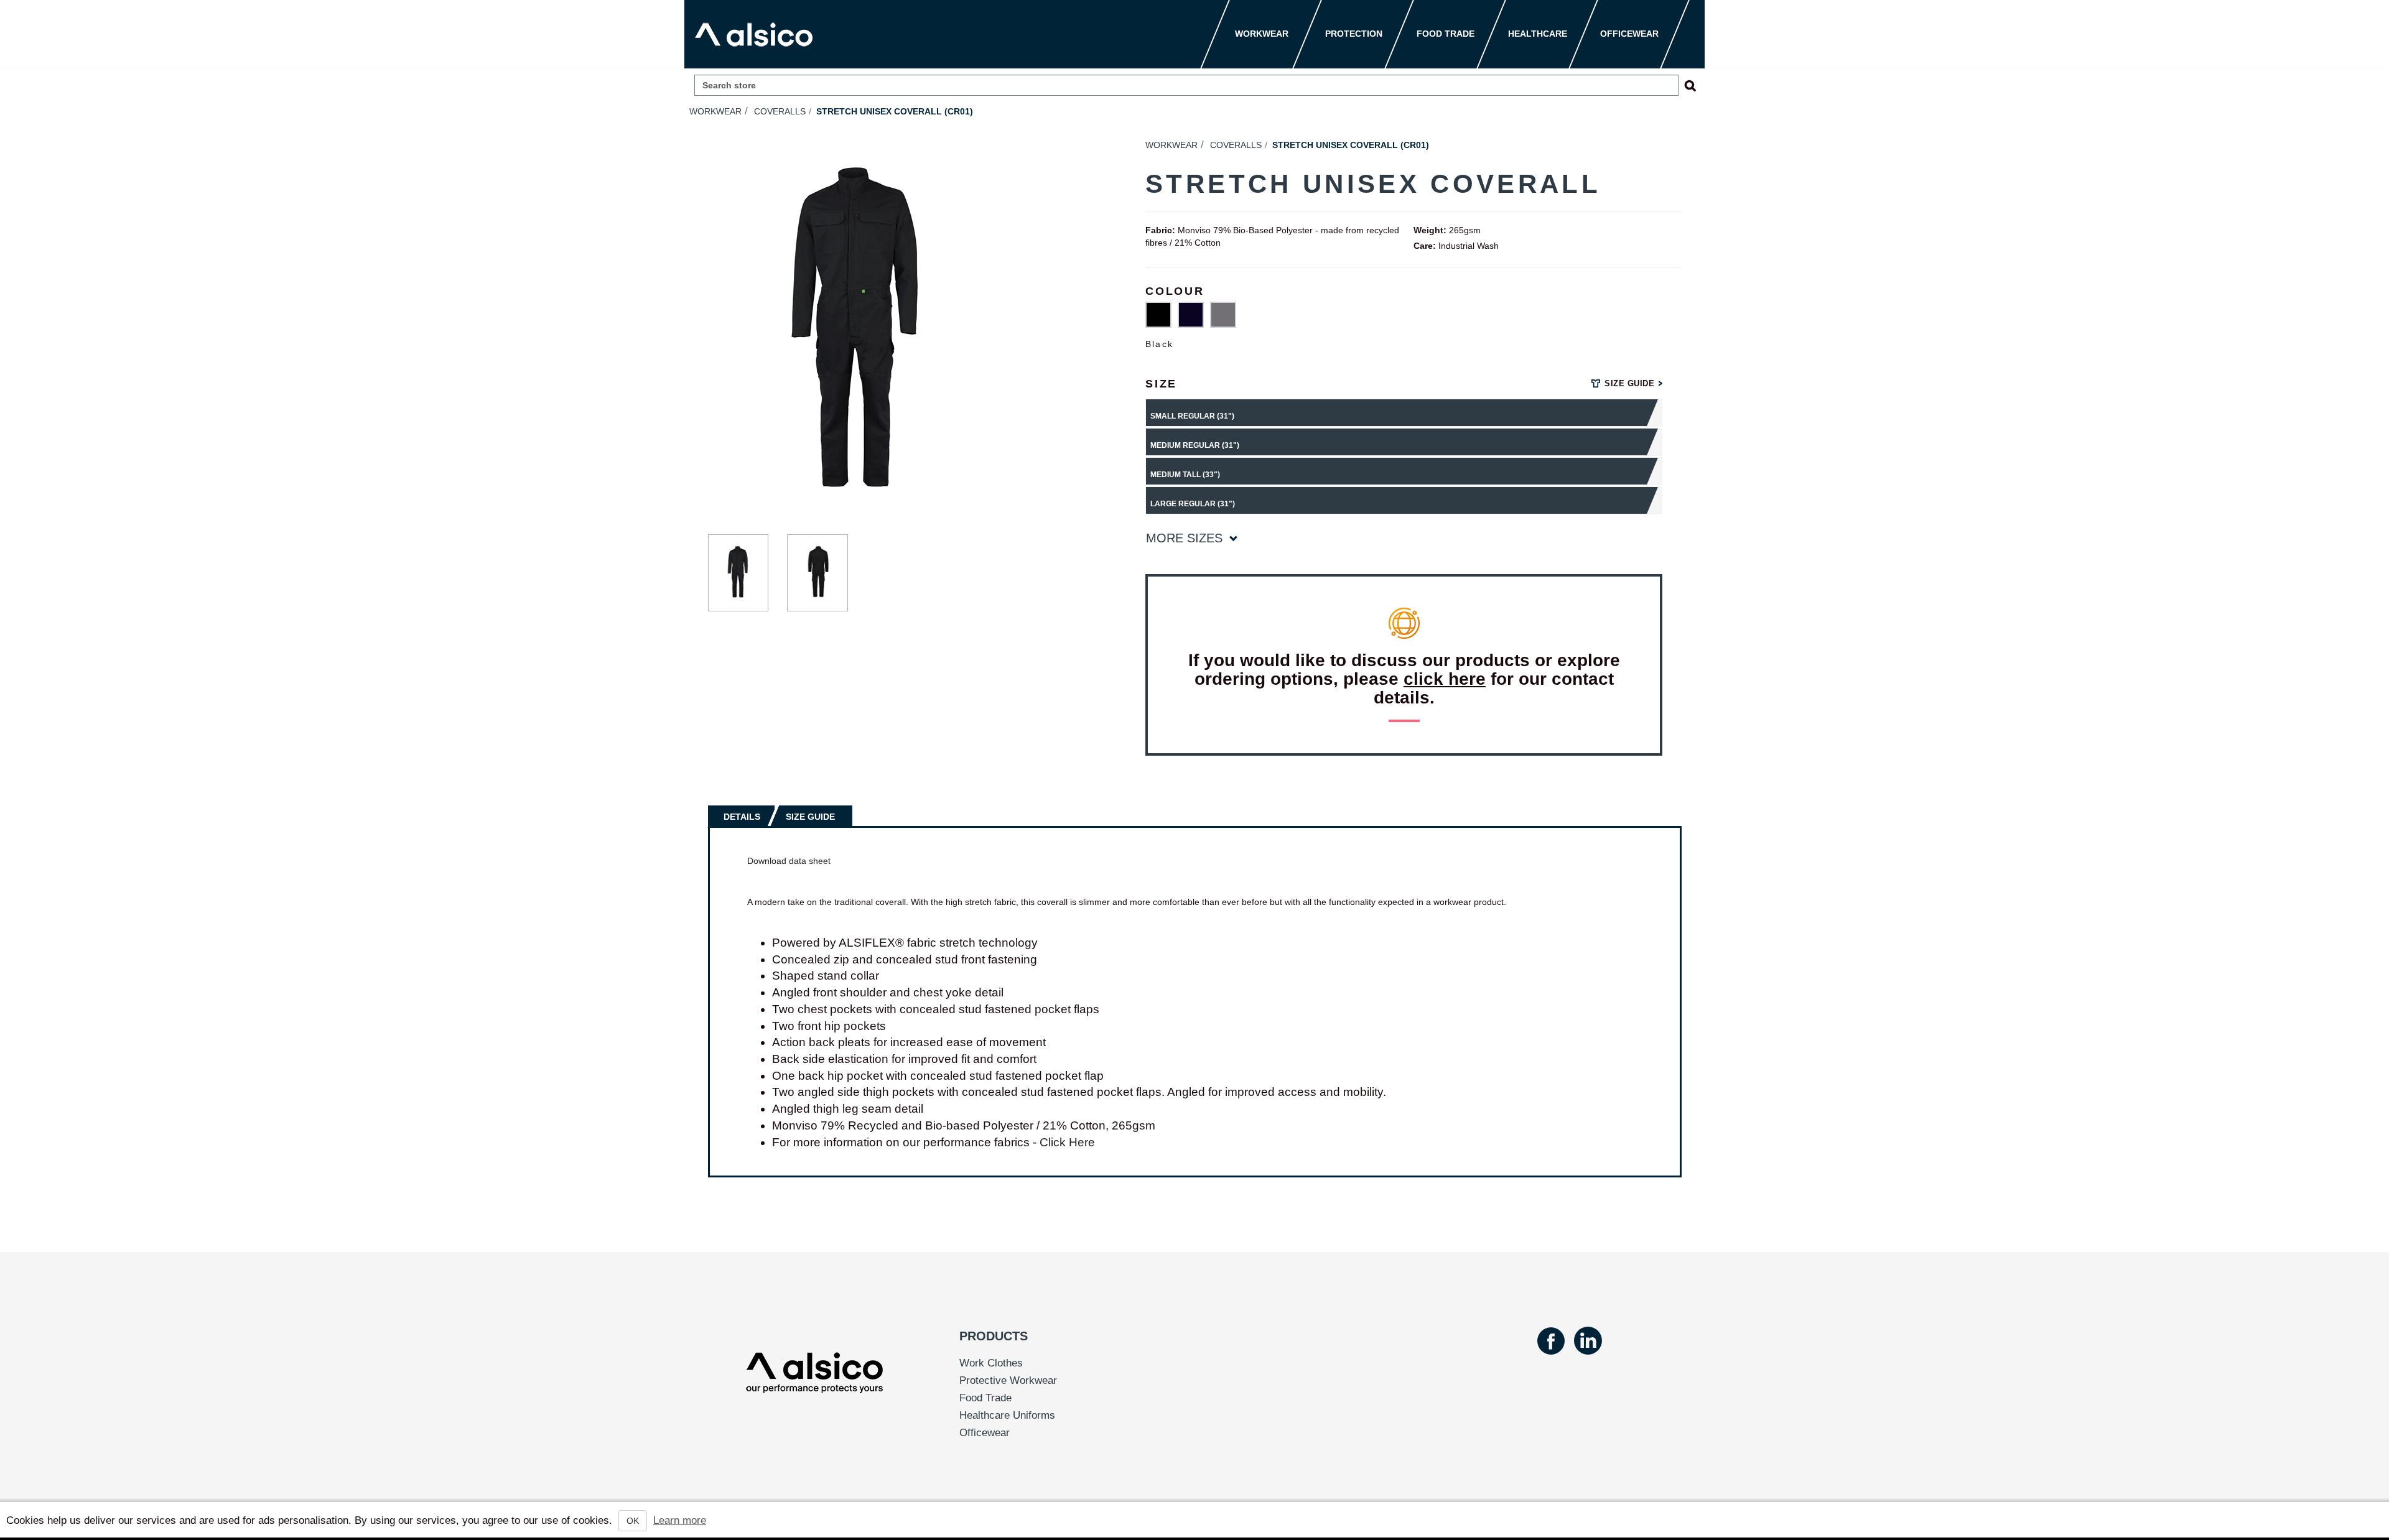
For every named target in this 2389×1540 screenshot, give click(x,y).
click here (1445, 679)
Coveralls (780, 111)
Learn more (680, 1520)
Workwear (715, 111)
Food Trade (985, 1398)
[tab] (743, 816)
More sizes (1186, 538)
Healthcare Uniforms (1007, 1415)
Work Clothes (991, 1363)
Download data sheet (789, 861)
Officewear (985, 1433)
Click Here (1067, 1142)
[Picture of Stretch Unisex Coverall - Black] (738, 573)
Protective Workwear (1008, 1380)
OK (633, 1521)
